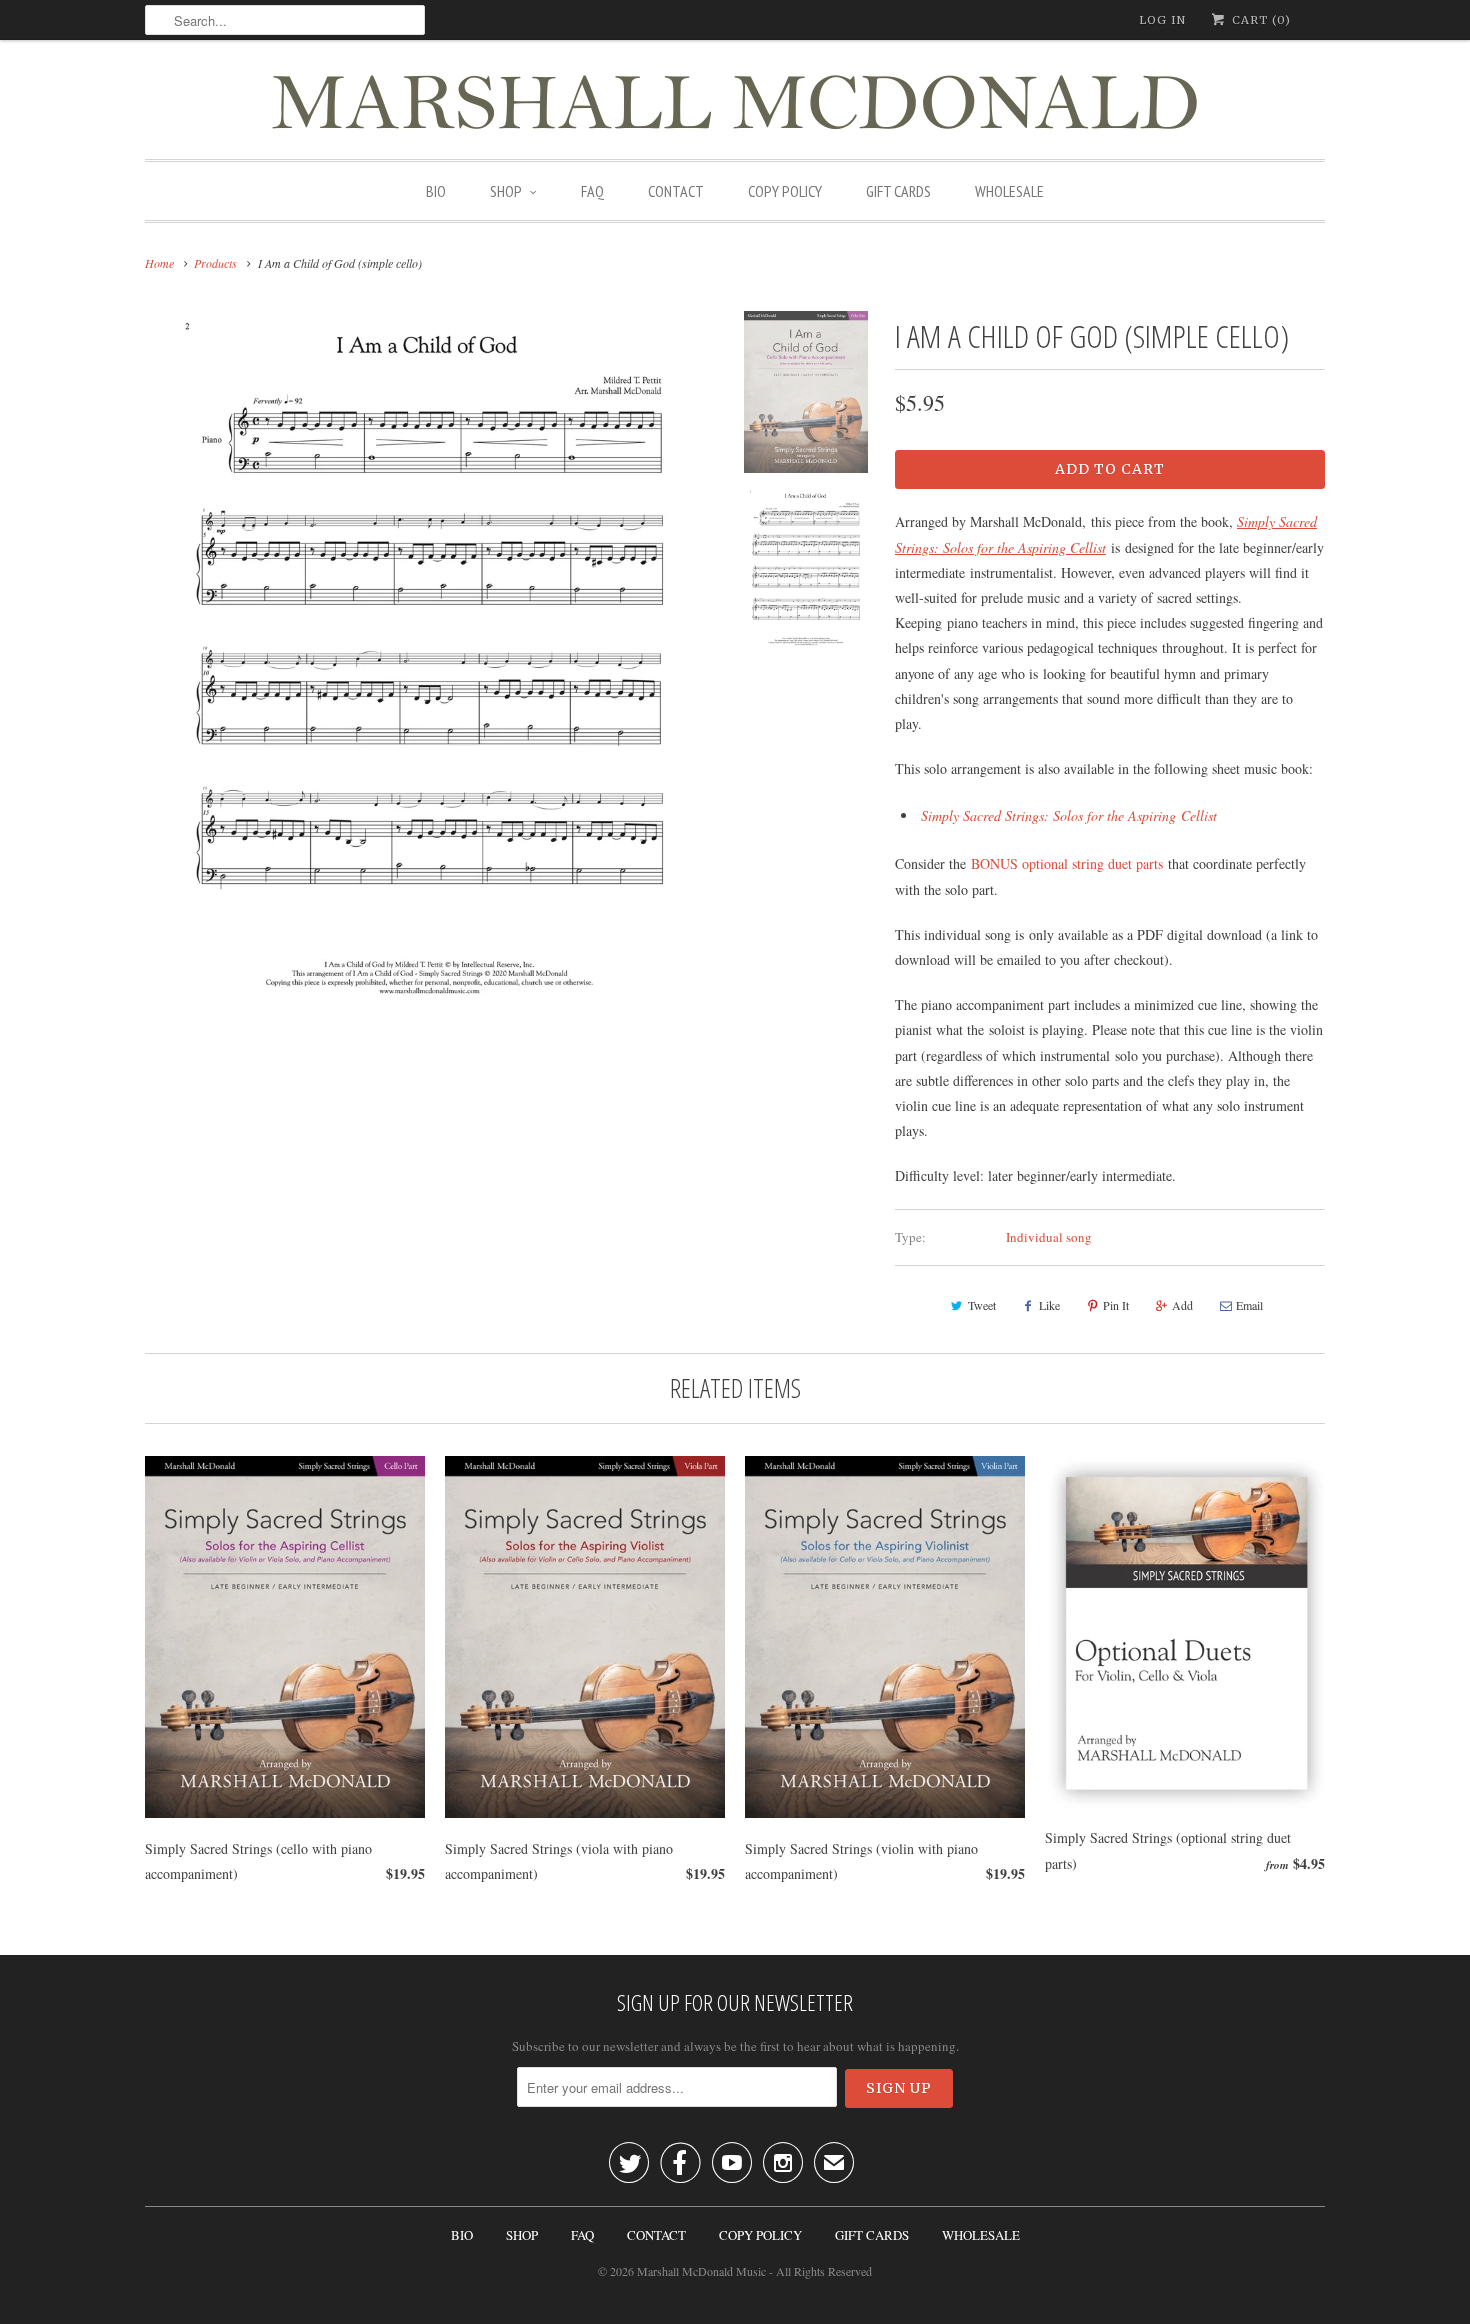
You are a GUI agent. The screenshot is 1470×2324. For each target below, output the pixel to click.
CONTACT (676, 191)
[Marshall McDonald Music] (735, 104)
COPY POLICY (785, 191)
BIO (436, 191)
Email (1249, 1305)
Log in (1162, 20)
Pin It (1116, 1305)
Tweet (982, 1305)
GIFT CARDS (898, 191)
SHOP (506, 191)
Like (1049, 1305)
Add (1182, 1305)
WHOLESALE (1009, 191)
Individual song (1049, 1237)
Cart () (1259, 20)
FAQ (592, 191)
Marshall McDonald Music (701, 2271)
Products (215, 263)
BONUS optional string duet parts (1067, 863)
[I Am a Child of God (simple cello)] (429, 661)
